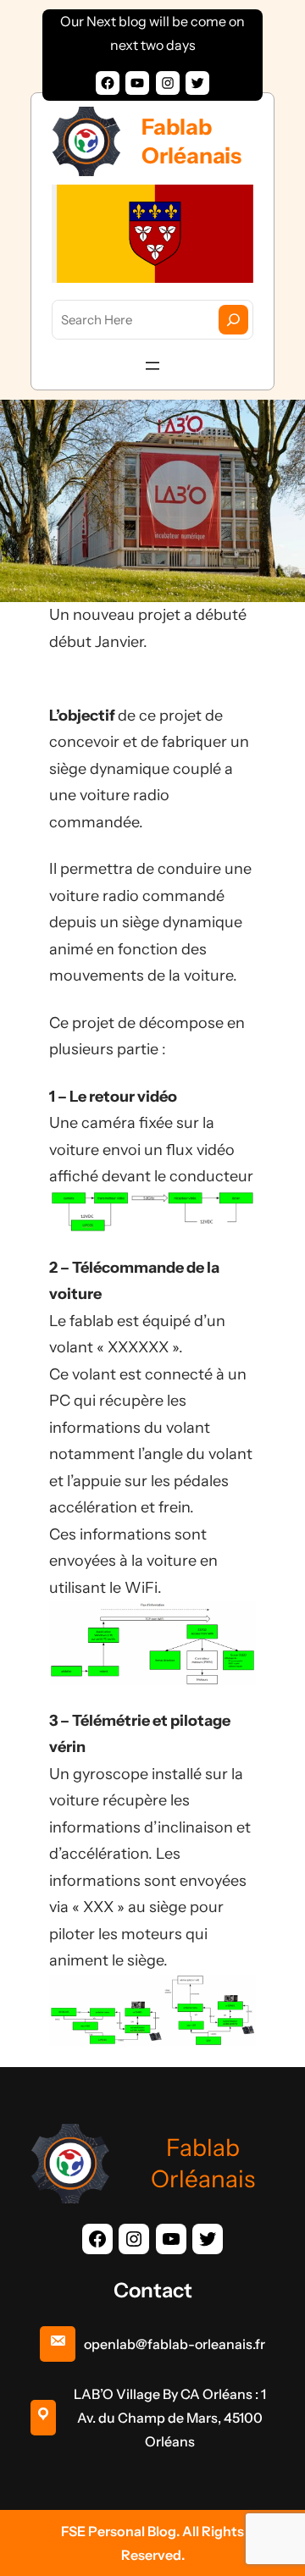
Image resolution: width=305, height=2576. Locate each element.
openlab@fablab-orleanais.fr (175, 2344)
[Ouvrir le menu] (152, 366)
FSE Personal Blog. (122, 2531)
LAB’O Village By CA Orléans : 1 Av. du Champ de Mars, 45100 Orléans (170, 2418)
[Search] (233, 320)
